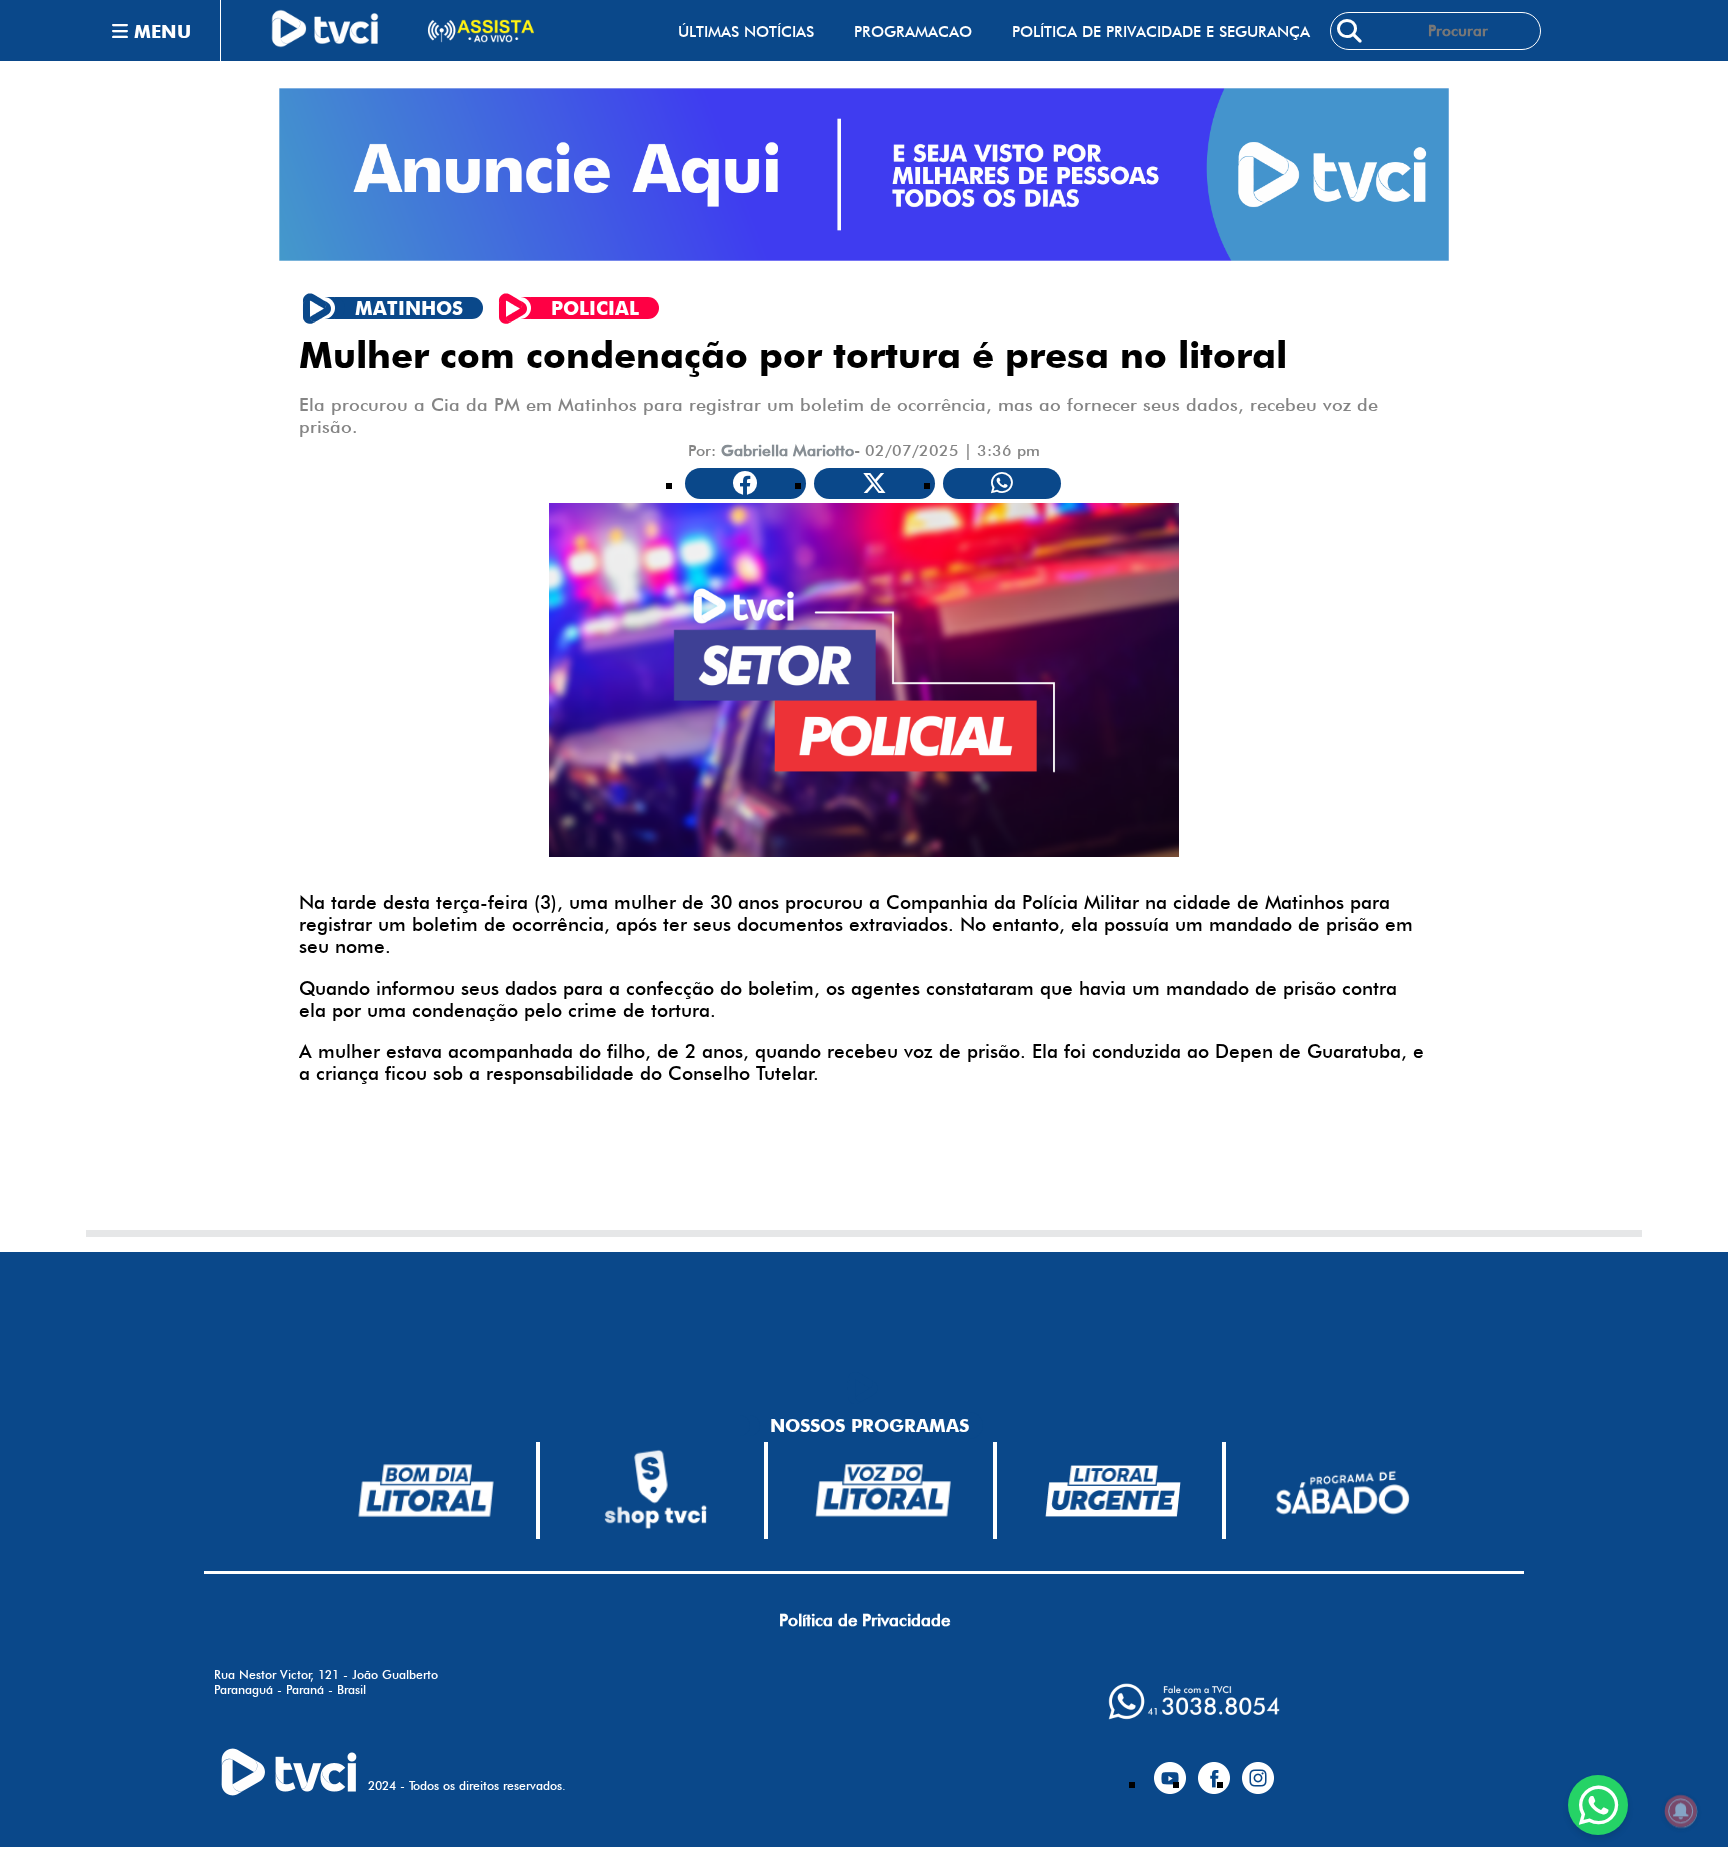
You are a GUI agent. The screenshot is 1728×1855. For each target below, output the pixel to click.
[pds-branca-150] (1342, 1490)
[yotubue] (1170, 1770)
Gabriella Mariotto (787, 450)
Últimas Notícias (746, 31)
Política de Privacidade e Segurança (1161, 31)
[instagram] (1258, 1770)
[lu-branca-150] (1113, 1491)
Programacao (913, 31)
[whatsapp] (1194, 1701)
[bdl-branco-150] (426, 1490)
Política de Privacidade (864, 1620)
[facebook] (1214, 1770)
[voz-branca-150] (884, 1490)
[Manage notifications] (1681, 1811)
